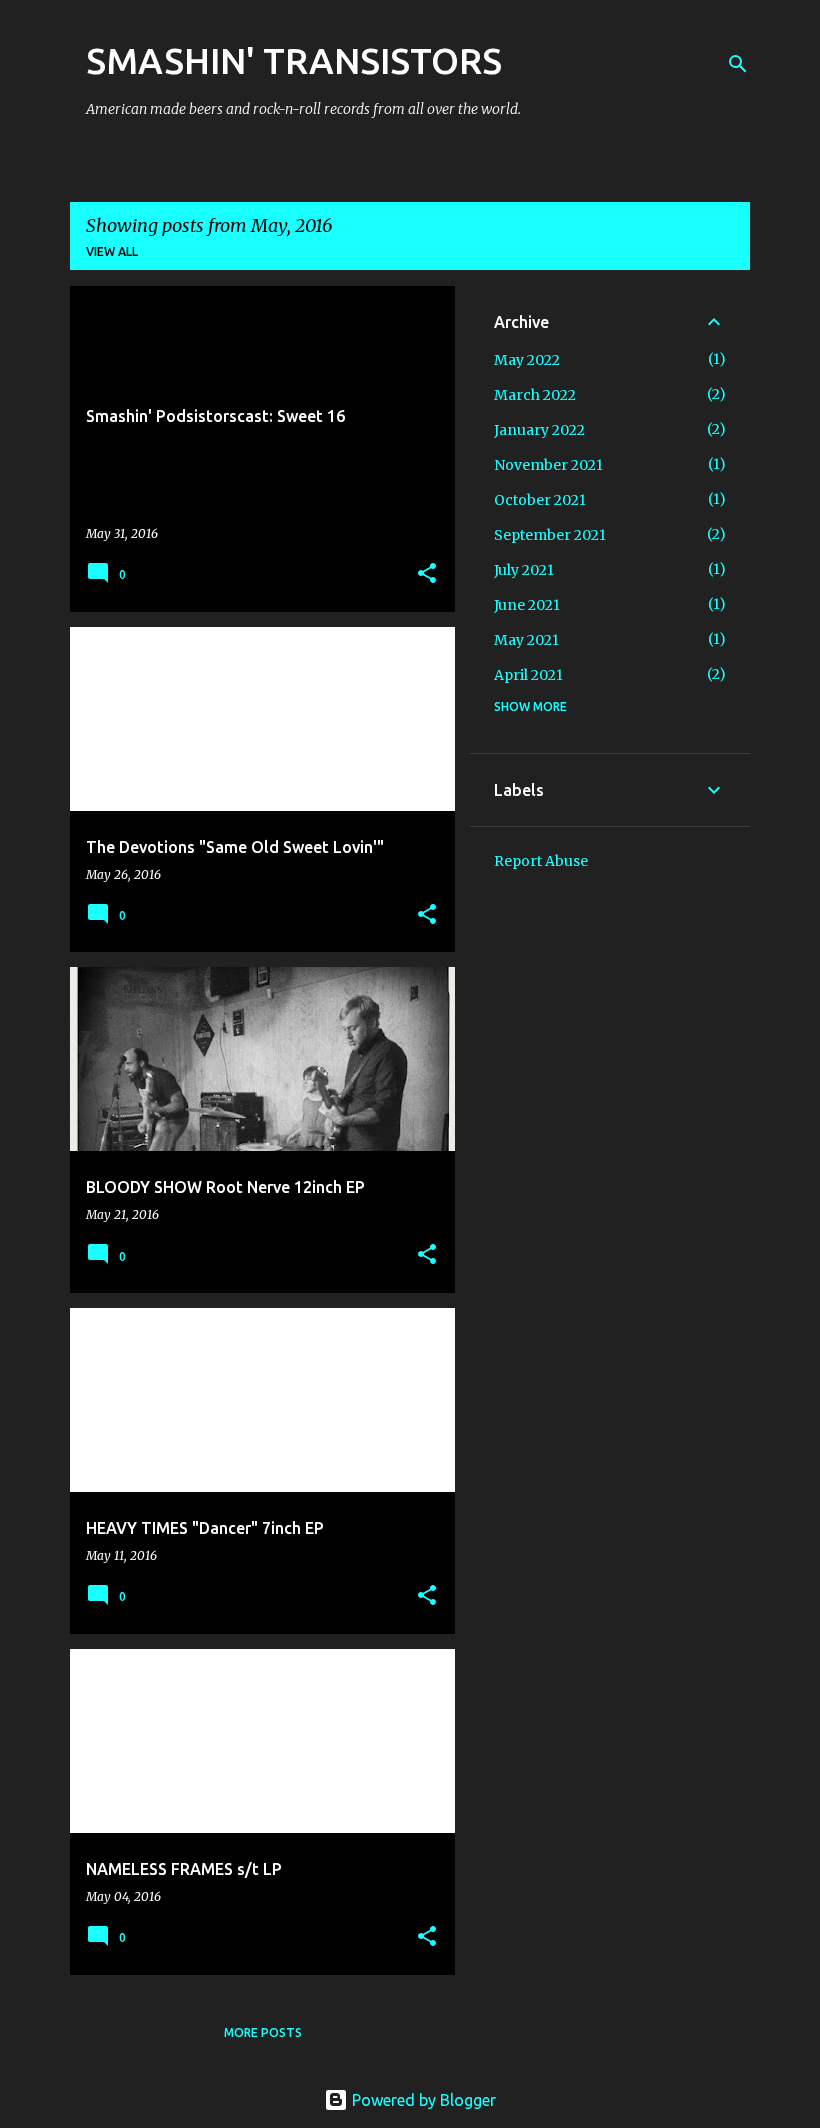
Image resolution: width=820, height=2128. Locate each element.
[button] (427, 574)
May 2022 (527, 360)
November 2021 (548, 465)
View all (112, 251)
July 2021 (524, 570)
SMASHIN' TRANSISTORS (294, 60)
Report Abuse (541, 861)
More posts (263, 2032)
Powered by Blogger (422, 2100)
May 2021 (526, 640)
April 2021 (528, 675)
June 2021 (527, 605)
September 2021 (550, 535)
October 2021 (540, 500)
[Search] (738, 64)
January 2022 (539, 430)
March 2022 (535, 395)
